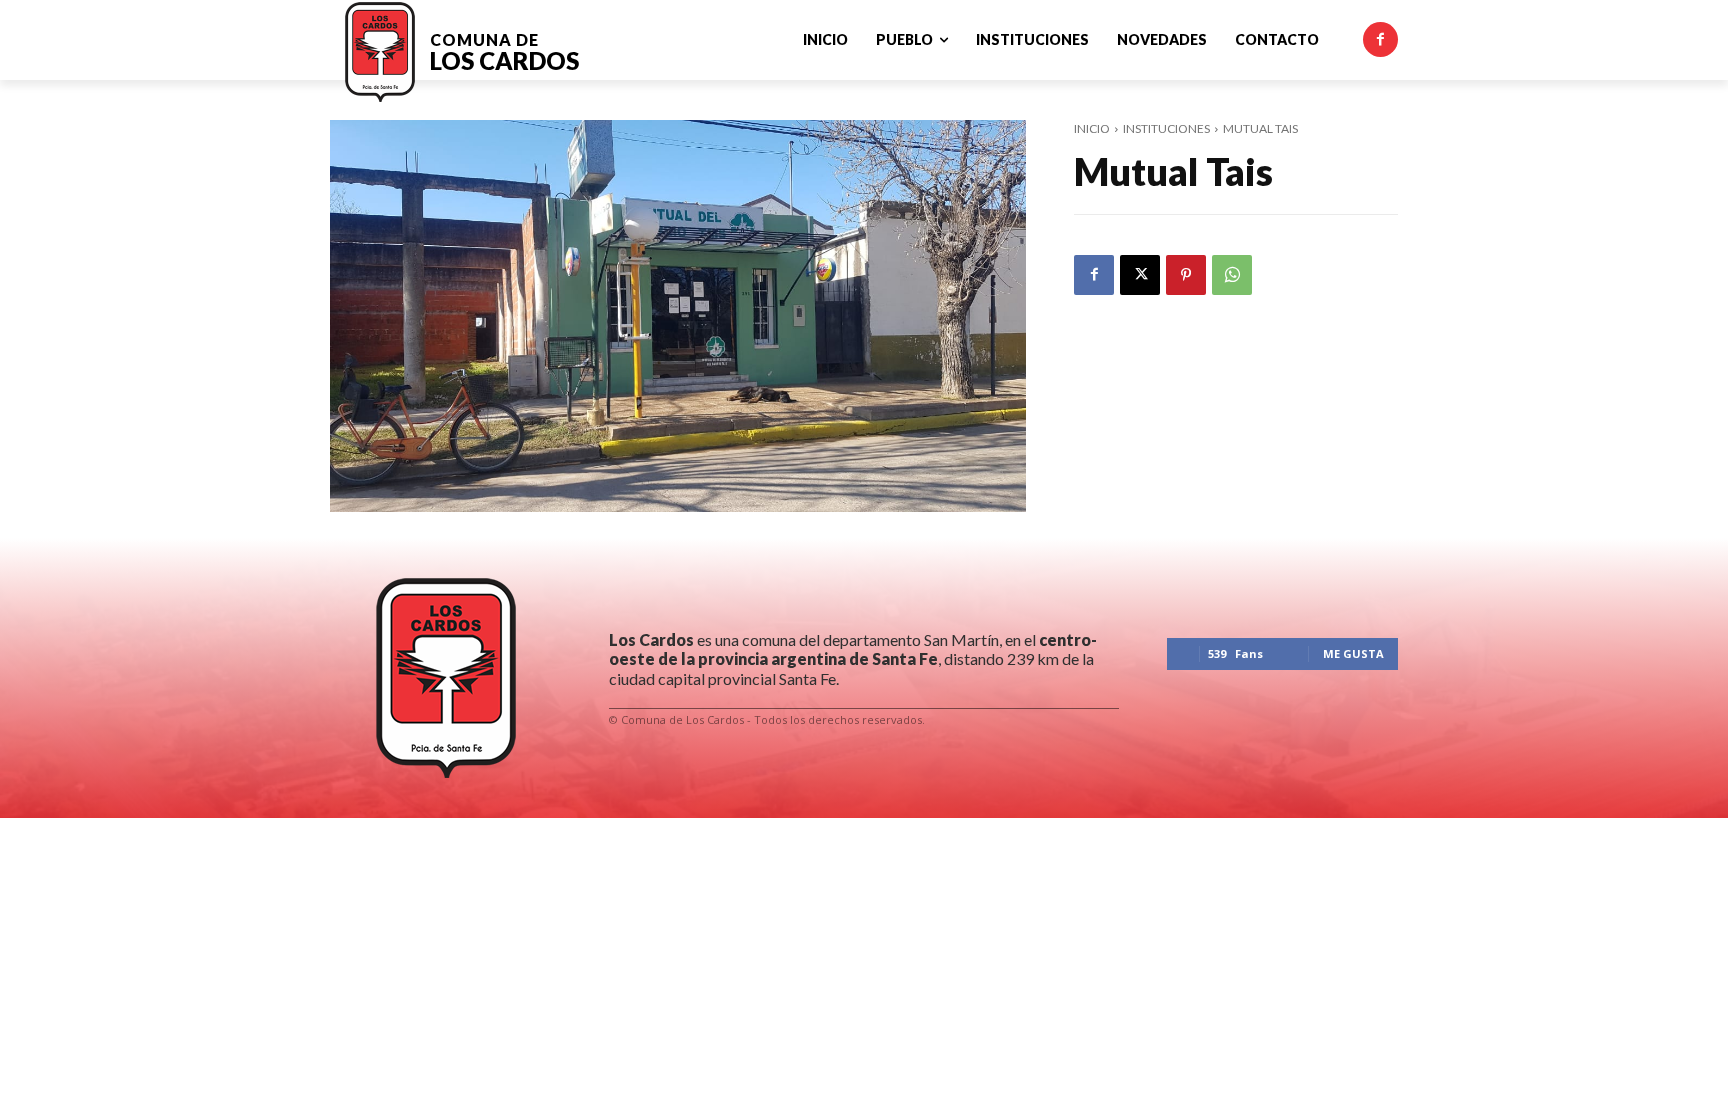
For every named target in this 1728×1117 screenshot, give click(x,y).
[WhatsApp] (1232, 275)
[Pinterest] (1186, 275)
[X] (1140, 275)
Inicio (1092, 128)
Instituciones (1166, 128)
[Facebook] (1380, 39)
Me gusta (1353, 653)
